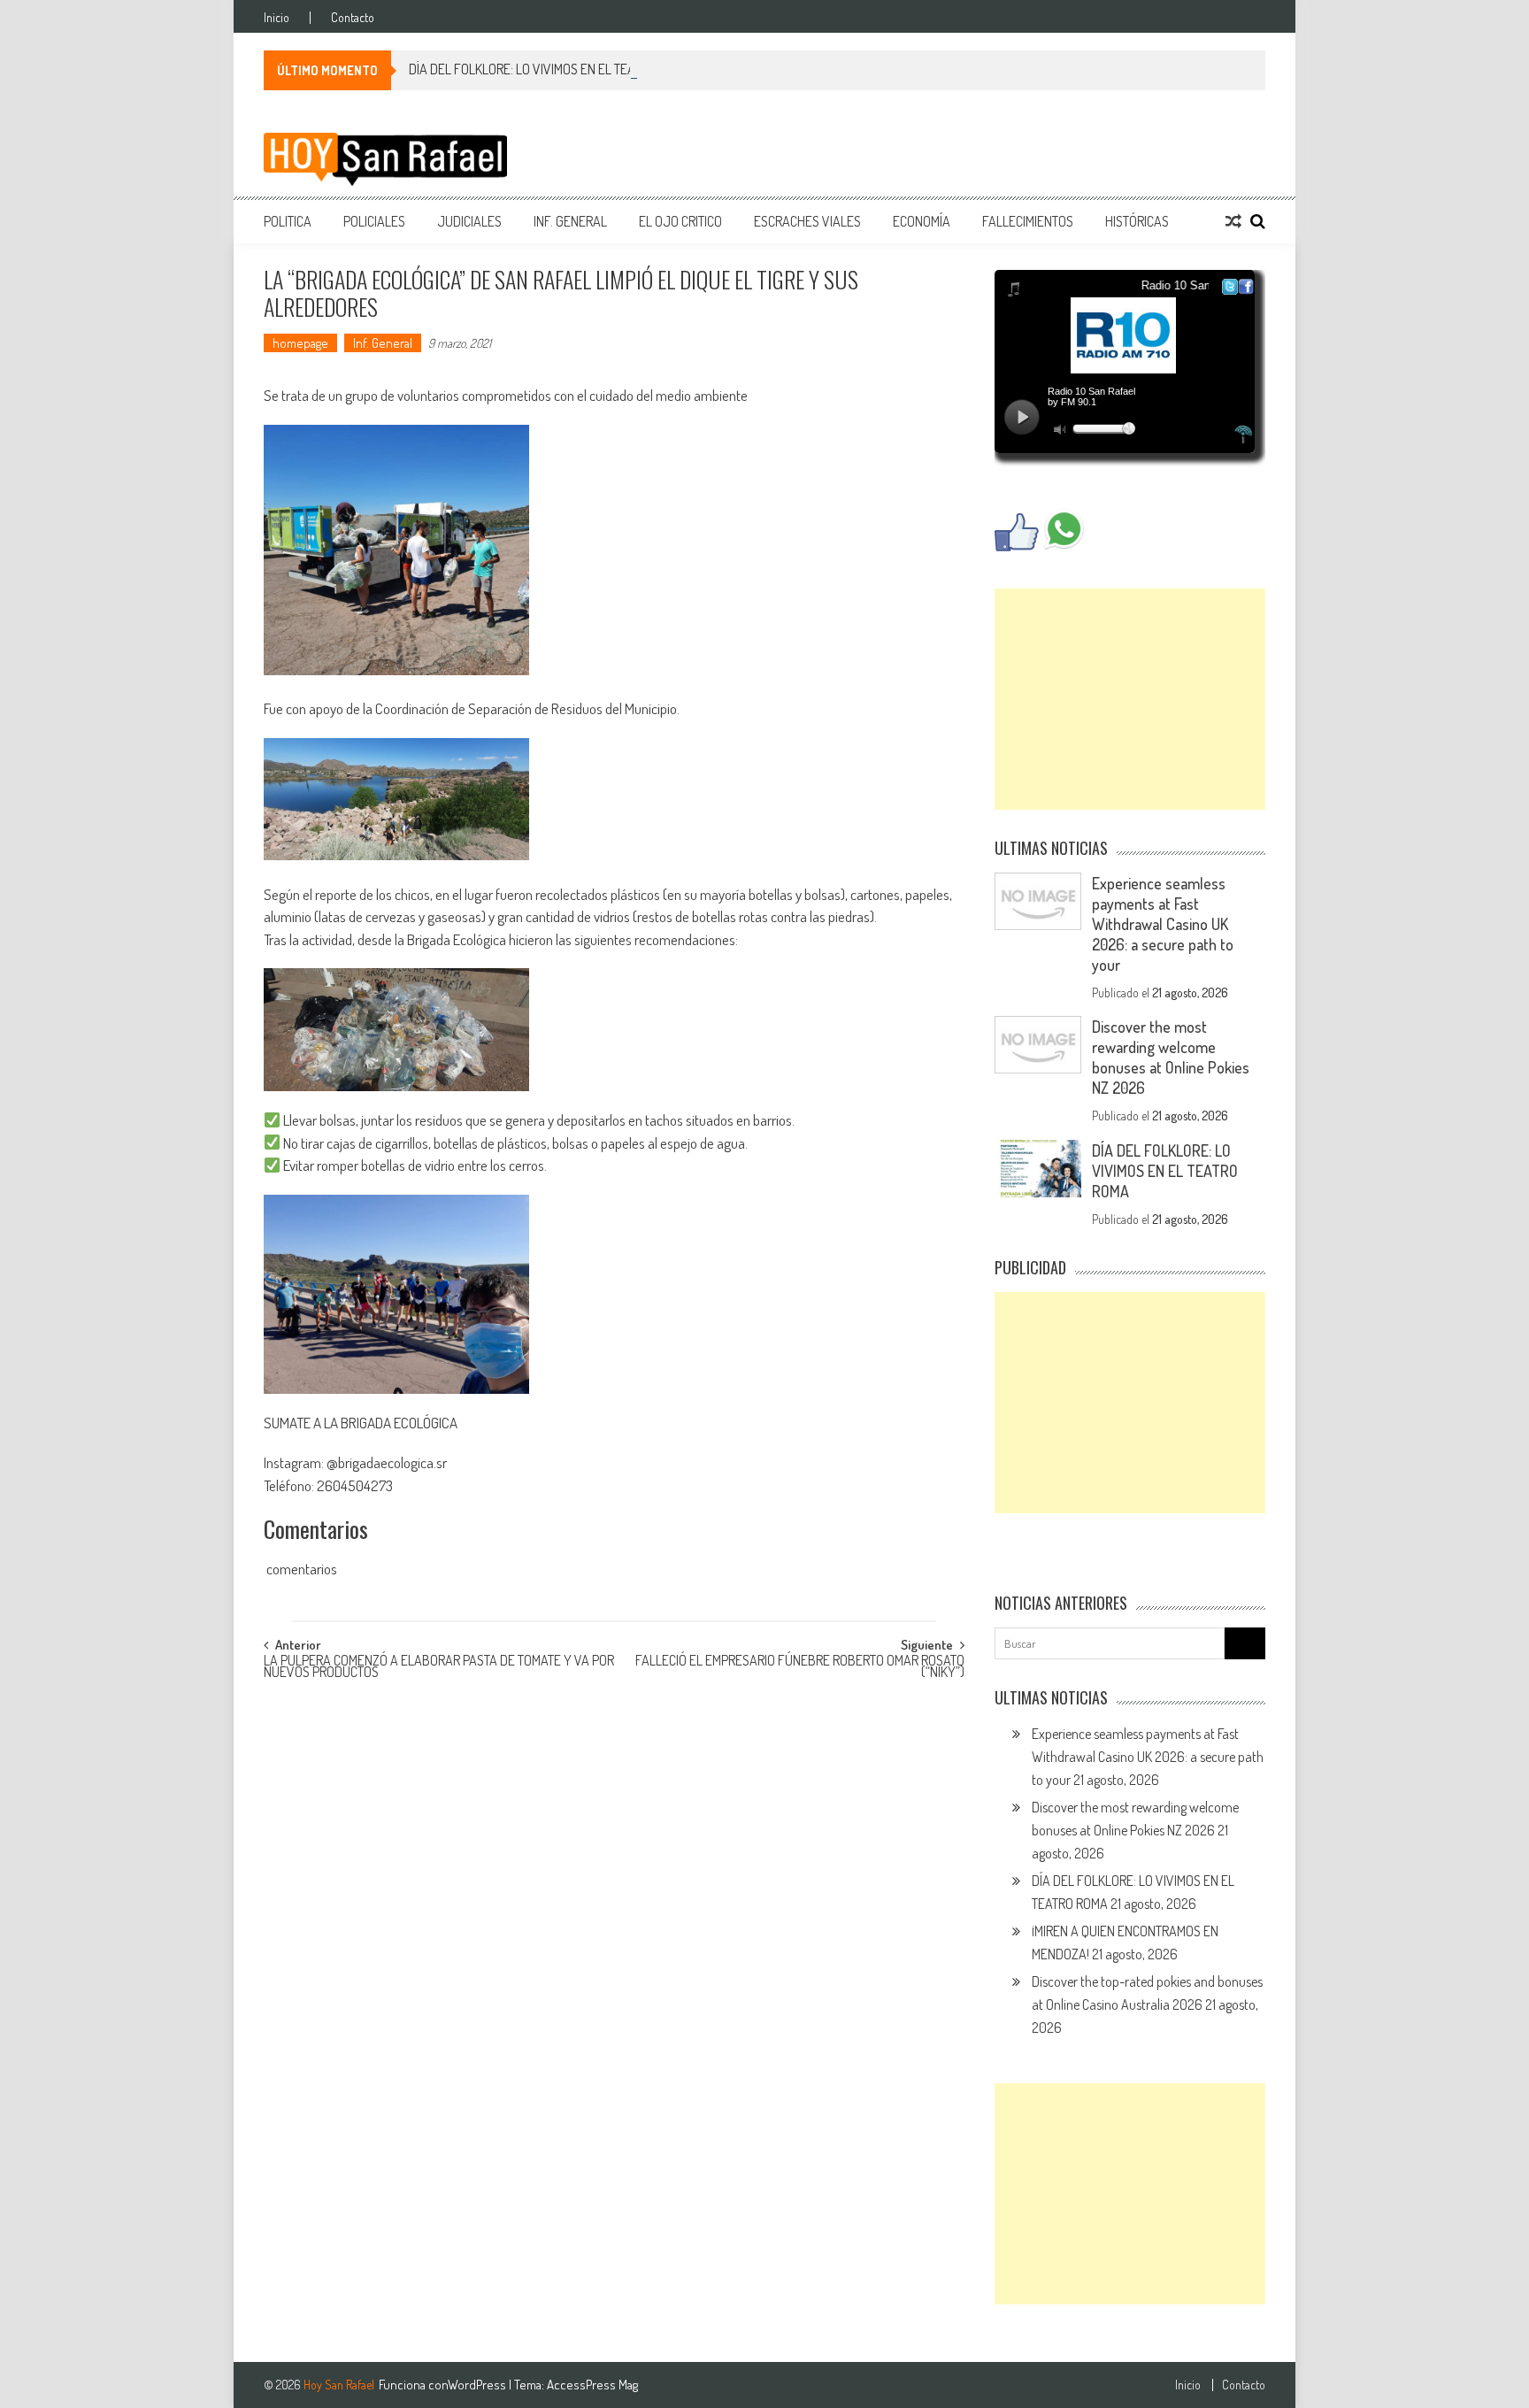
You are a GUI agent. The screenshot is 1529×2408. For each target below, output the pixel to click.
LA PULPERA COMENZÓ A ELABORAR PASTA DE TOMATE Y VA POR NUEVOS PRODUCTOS (439, 1668)
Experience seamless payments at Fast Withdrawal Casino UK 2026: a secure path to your (1163, 924)
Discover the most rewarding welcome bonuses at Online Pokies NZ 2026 (1171, 1057)
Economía (922, 221)
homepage (300, 343)
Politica (288, 221)
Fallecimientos (1028, 221)
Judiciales (469, 221)
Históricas (1137, 221)
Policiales (374, 221)
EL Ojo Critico (680, 221)
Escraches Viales (807, 221)
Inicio (277, 18)
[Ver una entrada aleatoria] (1233, 221)
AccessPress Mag (592, 2385)
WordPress (478, 2385)
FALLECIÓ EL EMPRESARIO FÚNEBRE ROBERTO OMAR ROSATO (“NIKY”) (800, 1668)
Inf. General (570, 221)
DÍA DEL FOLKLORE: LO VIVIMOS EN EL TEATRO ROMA (549, 69)
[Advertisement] (1130, 699)
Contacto (353, 18)
